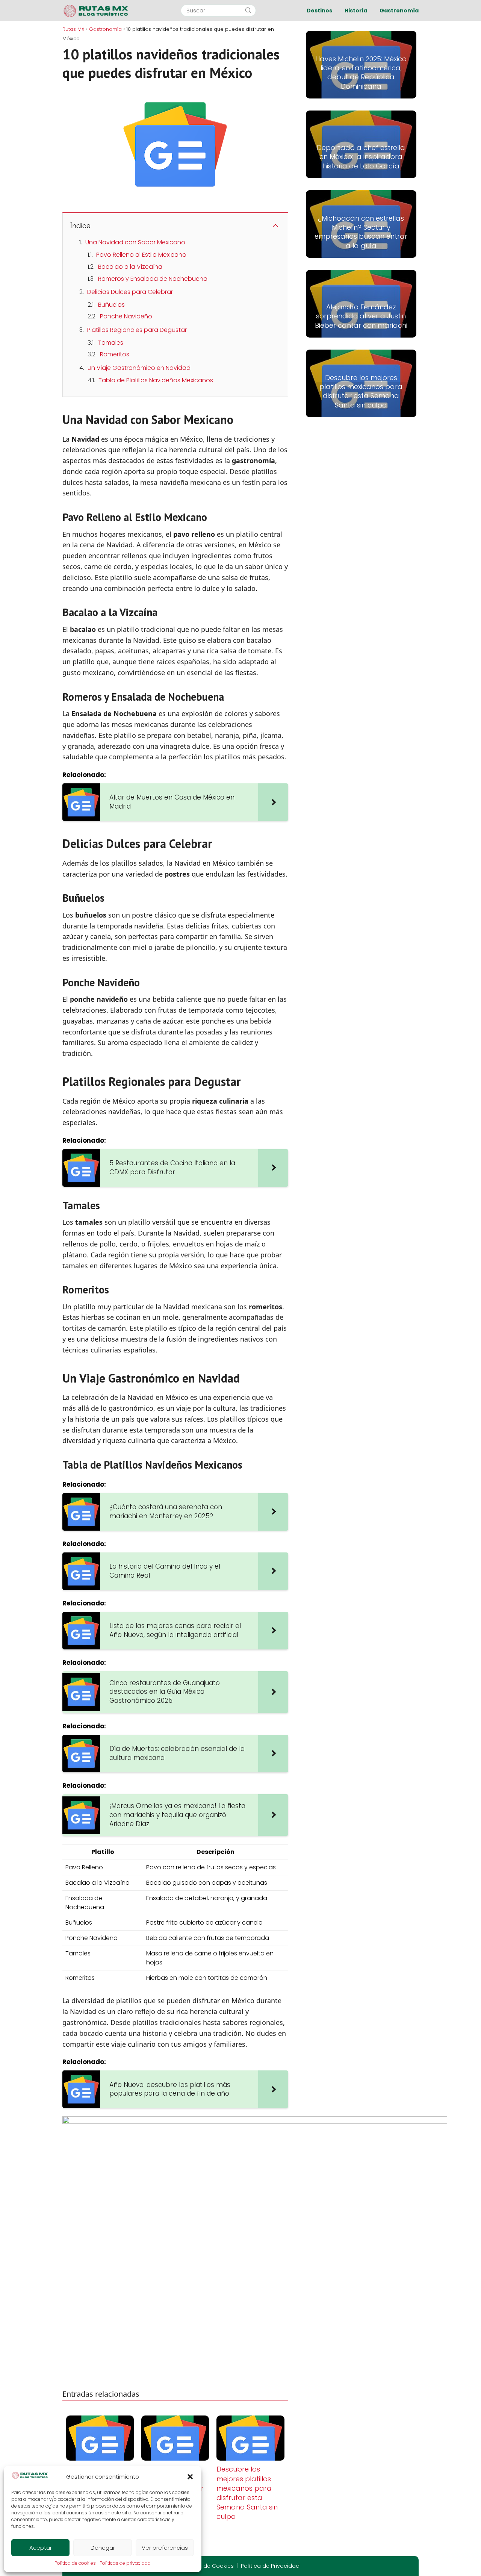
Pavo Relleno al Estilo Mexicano (141, 255)
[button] (190, 2477)
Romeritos (115, 354)
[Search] (248, 11)
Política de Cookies (208, 2566)
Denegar (103, 2548)
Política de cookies (75, 2563)
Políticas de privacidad (125, 2563)
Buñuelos (111, 305)
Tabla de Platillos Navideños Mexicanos (156, 380)
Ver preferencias (165, 2548)
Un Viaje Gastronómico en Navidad (139, 368)
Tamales (111, 343)
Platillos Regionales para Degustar (137, 330)
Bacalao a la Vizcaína (130, 267)
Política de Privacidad (270, 2566)
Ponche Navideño (126, 316)
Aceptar (41, 2548)
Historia (356, 11)
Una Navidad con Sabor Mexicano (135, 242)
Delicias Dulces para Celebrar (130, 292)
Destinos (319, 11)
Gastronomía (399, 11)
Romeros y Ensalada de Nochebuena (153, 279)
